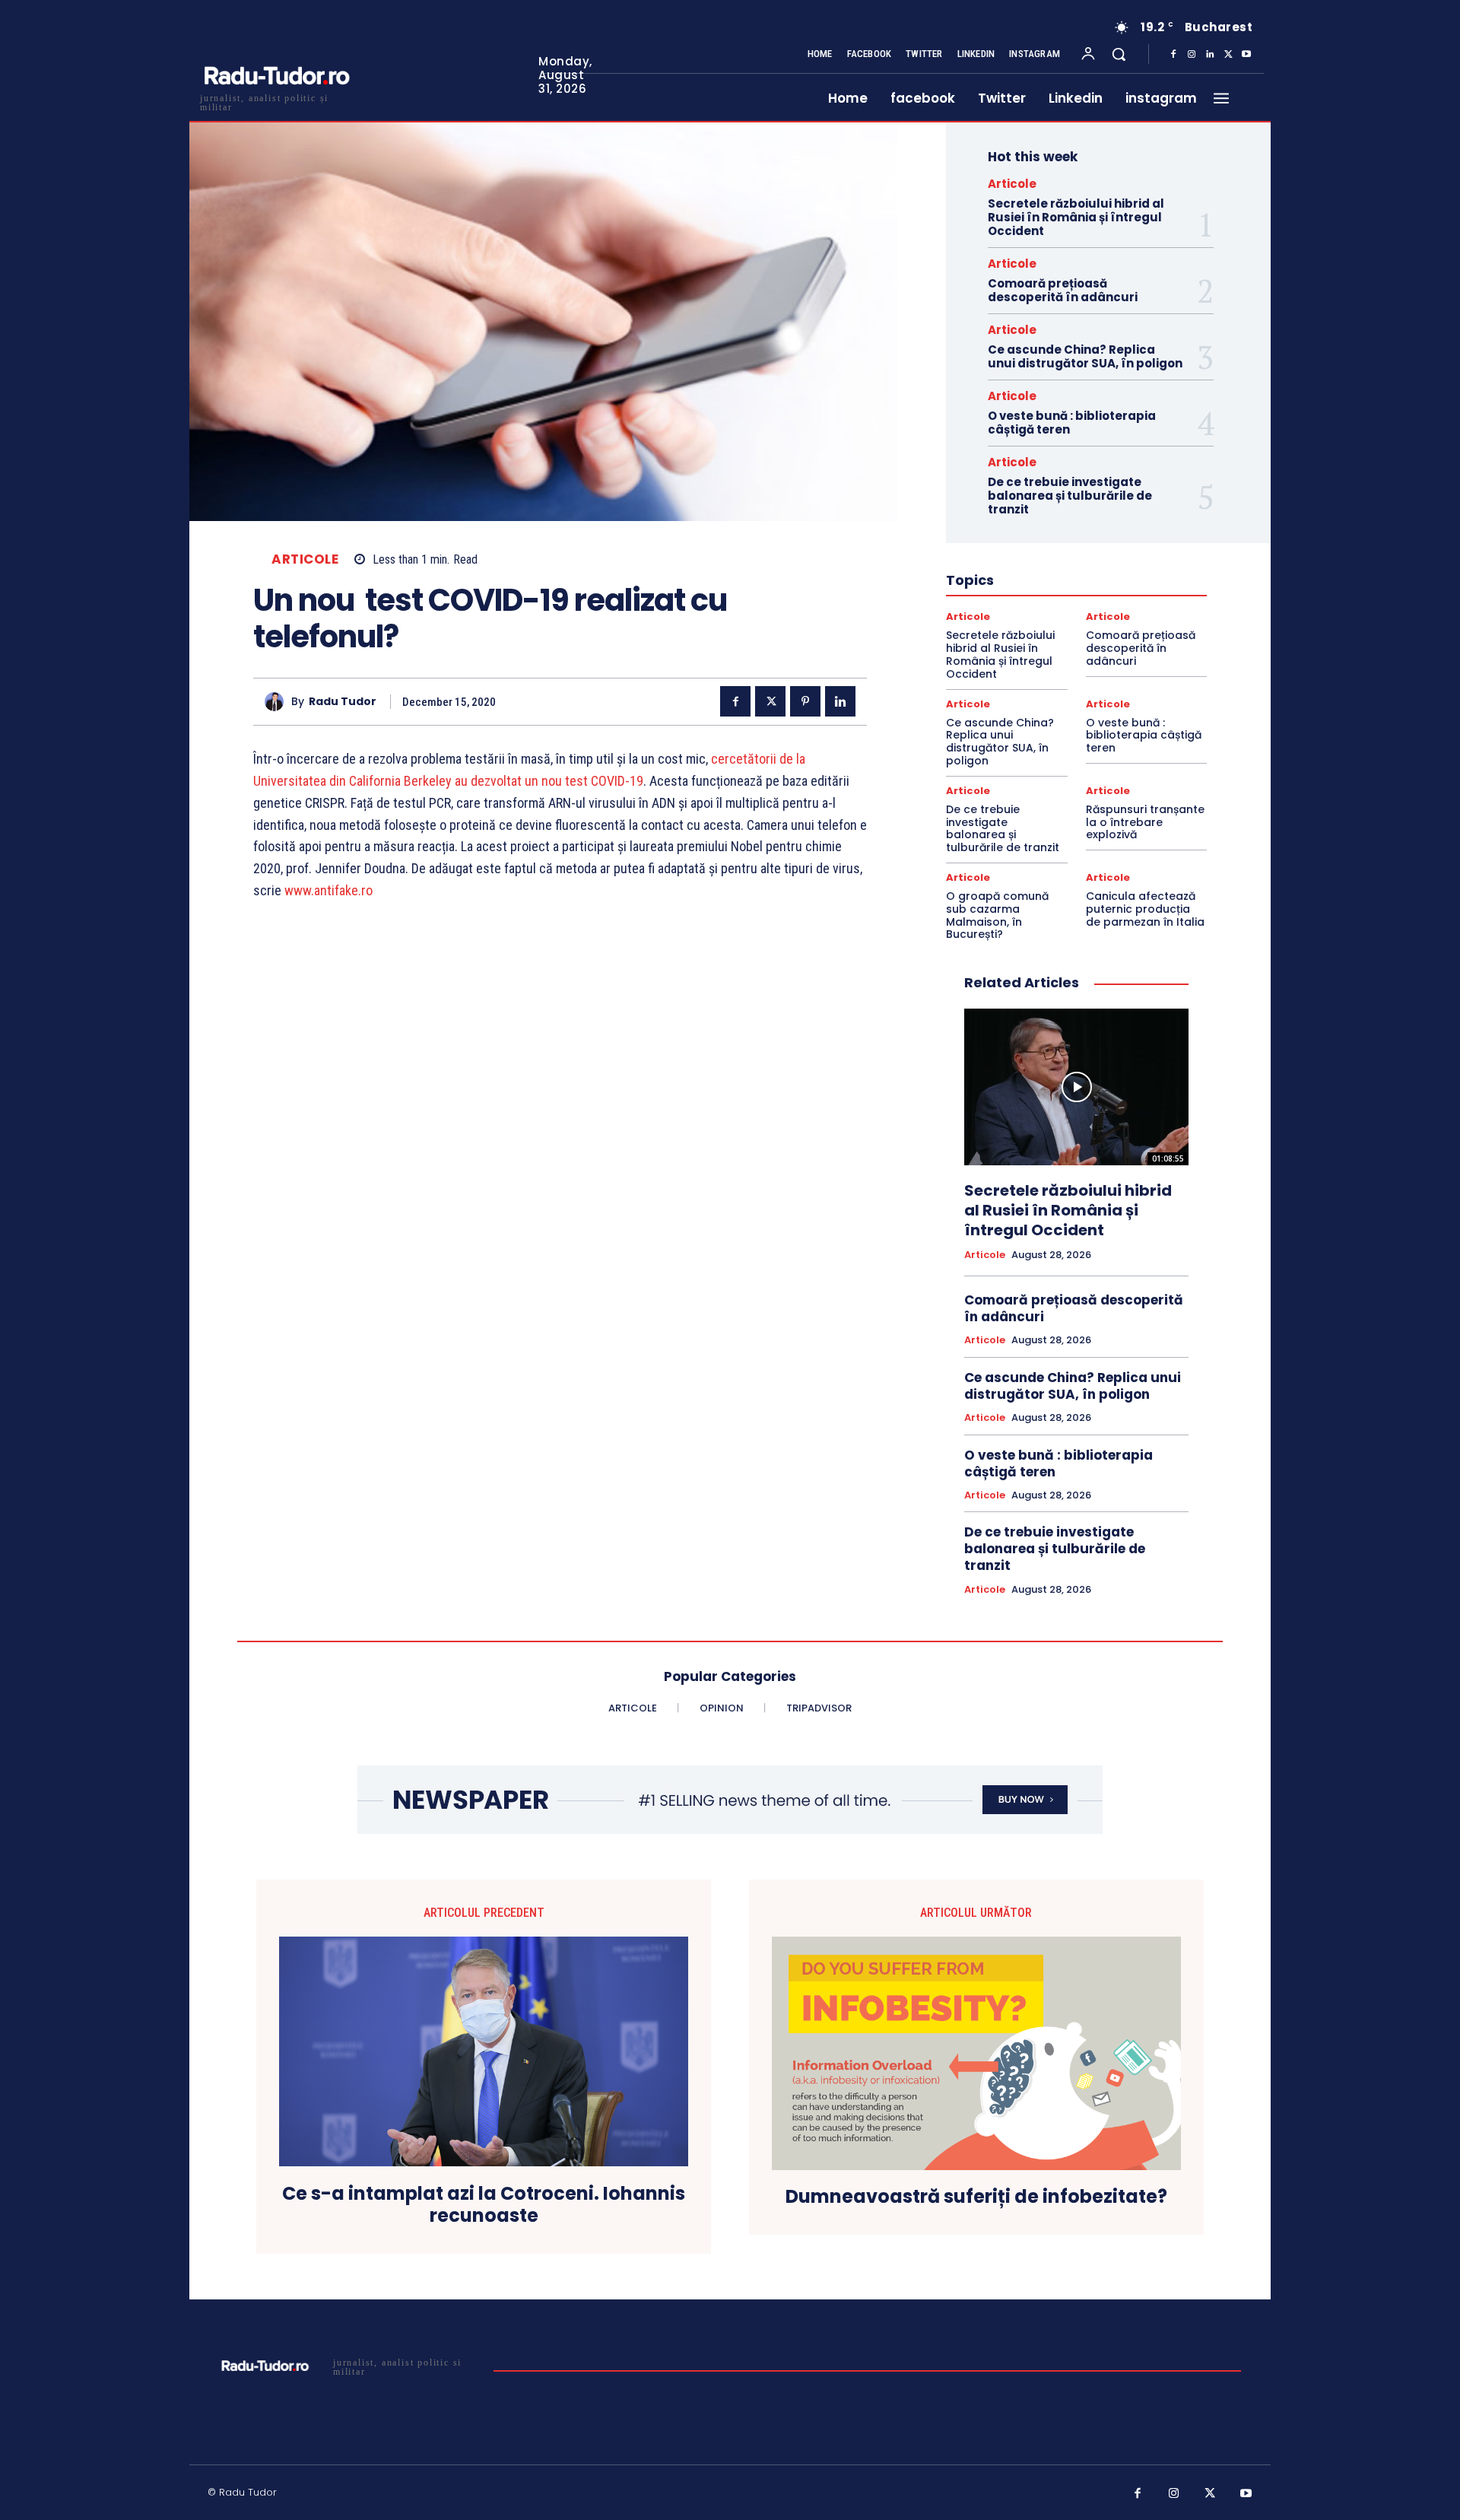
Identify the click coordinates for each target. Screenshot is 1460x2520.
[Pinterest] (805, 701)
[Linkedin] (1210, 55)
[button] (1119, 54)
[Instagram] (1192, 55)
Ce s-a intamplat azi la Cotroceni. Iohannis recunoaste (484, 2205)
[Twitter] (1228, 55)
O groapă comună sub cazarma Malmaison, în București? (997, 915)
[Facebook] (1173, 55)
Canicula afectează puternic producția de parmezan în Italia (1145, 909)
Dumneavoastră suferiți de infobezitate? (976, 2197)
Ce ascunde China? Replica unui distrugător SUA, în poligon (1085, 356)
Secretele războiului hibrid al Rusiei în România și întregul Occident (1076, 217)
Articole (305, 559)
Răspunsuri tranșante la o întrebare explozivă (1145, 822)
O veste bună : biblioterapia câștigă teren (1072, 423)
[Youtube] (1246, 55)
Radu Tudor (343, 702)
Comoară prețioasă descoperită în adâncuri (1063, 290)
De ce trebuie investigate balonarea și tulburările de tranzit (1070, 496)
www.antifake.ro (328, 890)
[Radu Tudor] (278, 702)
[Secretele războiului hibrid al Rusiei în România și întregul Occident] (1076, 1087)
